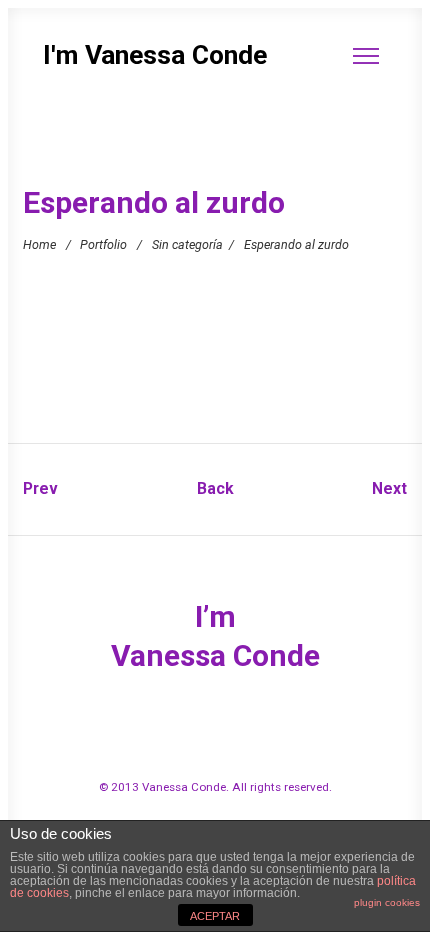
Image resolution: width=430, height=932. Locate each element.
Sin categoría (187, 244)
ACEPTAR (215, 916)
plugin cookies (387, 902)
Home (39, 244)
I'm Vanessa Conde (155, 55)
